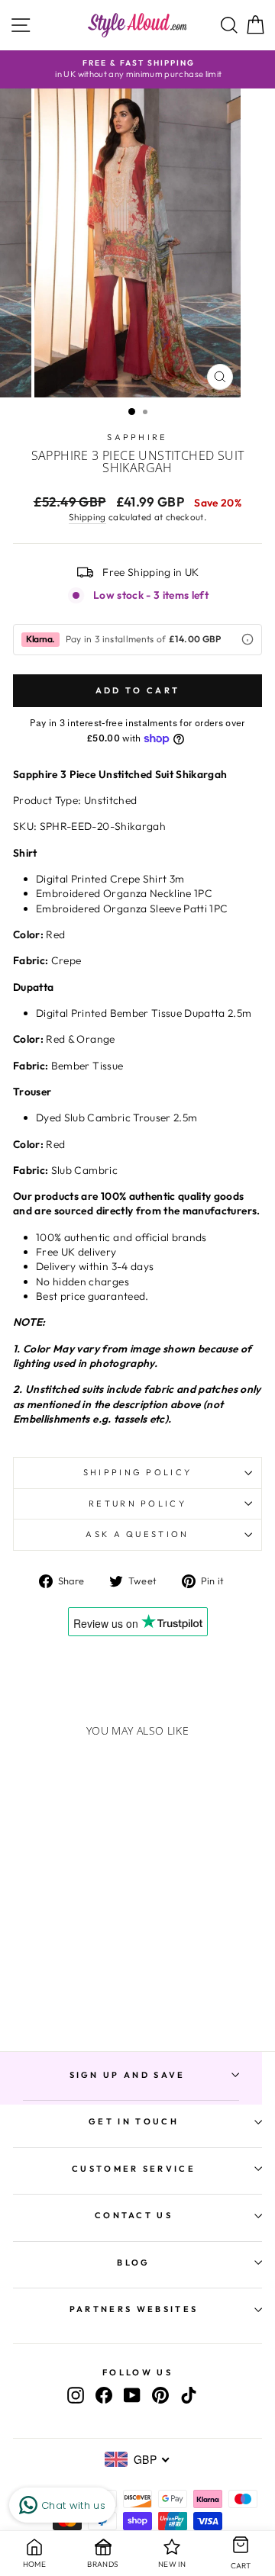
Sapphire (137, 437)
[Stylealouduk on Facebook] (104, 2395)
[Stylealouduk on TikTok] (189, 2395)
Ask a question (137, 1534)
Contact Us (134, 2215)
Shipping (87, 517)
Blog (133, 2262)
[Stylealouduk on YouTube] (132, 2395)
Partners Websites (134, 2309)
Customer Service (134, 2169)
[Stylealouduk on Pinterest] (160, 2395)
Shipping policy (138, 1472)
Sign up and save (128, 2075)
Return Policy (137, 1503)
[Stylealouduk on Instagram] (76, 2395)
